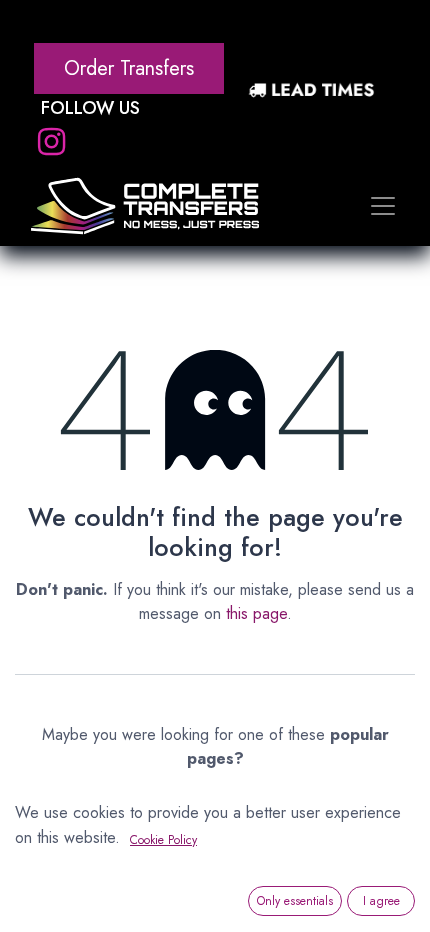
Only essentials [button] (295, 901)
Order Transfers (129, 68)
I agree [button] (381, 901)
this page (256, 613)
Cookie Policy (163, 840)
